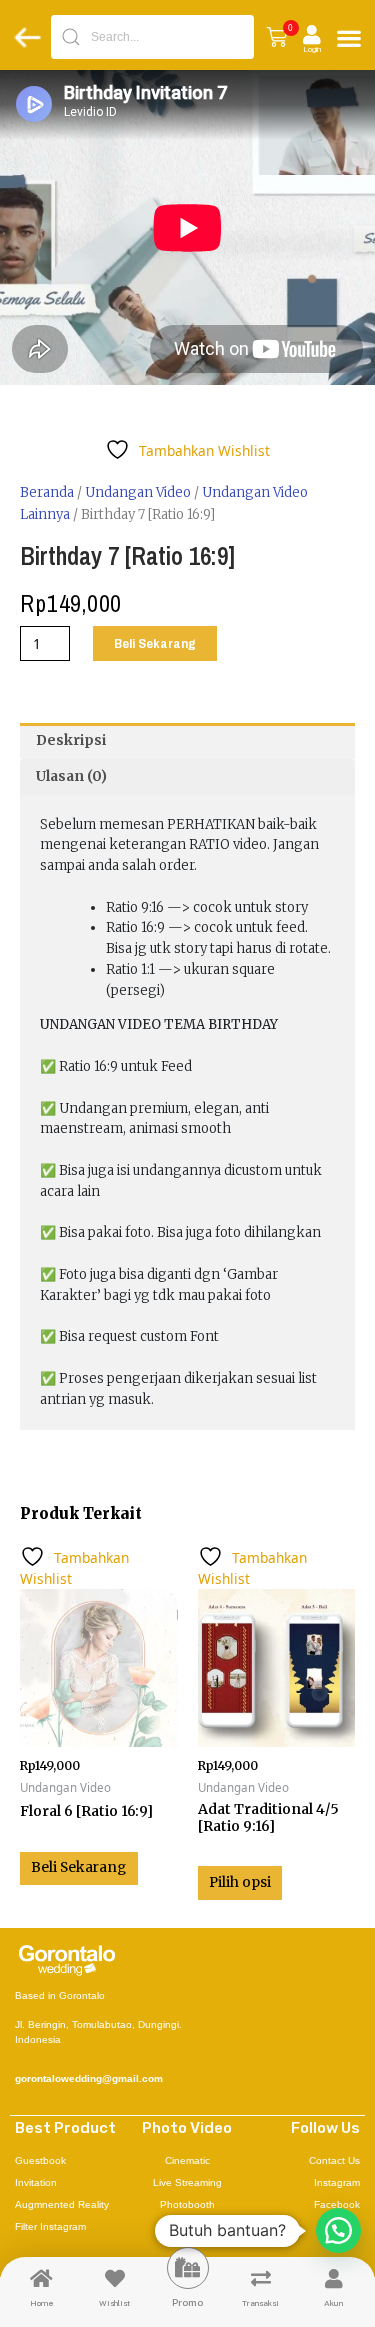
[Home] (42, 2279)
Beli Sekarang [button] (78, 1867)
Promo (187, 2302)
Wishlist (114, 2303)
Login (312, 49)
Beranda (47, 492)
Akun (333, 2303)
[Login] (312, 35)
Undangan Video (138, 492)
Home (42, 2303)
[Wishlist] (115, 2279)
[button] (276, 37)
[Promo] (188, 2268)
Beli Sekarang (155, 643)
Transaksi (260, 2303)
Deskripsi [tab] (71, 740)
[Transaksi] (261, 2279)
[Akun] (334, 2279)
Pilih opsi (240, 1882)
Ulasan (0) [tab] (71, 776)
